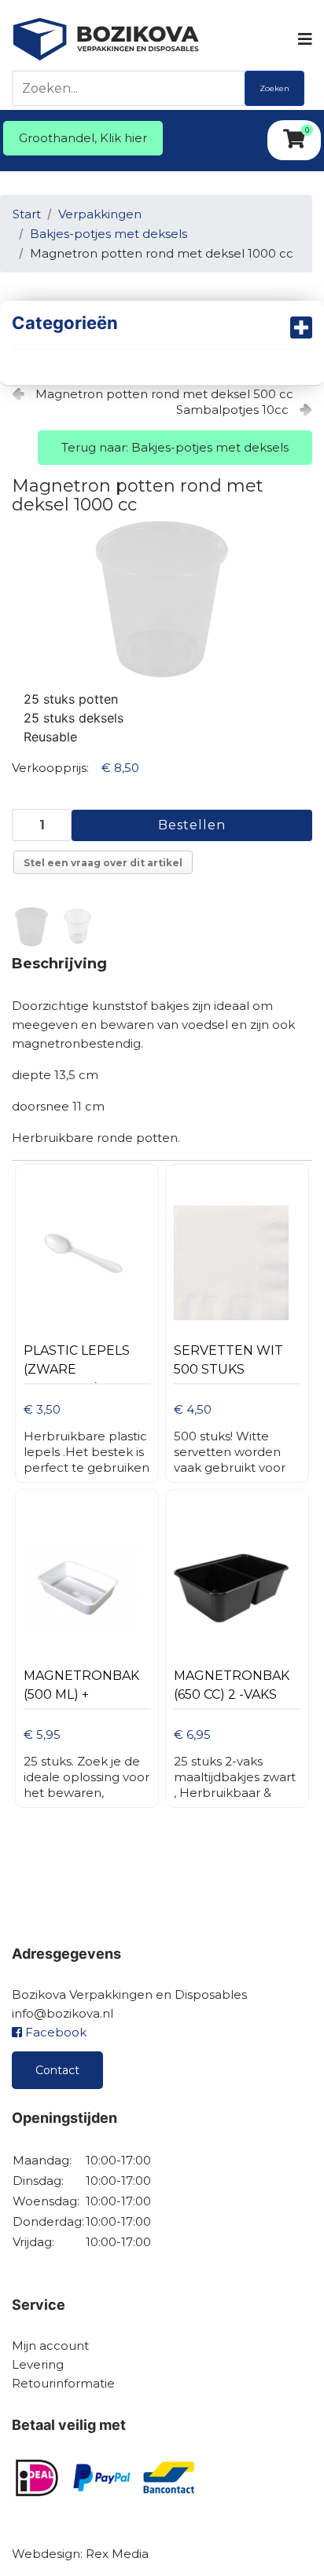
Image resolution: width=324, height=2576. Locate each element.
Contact (57, 2070)
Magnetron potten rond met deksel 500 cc (164, 394)
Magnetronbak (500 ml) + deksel (81, 1689)
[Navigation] (304, 39)
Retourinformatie (63, 2383)
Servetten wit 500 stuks (228, 1360)
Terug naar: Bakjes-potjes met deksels (175, 447)
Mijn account (50, 2345)
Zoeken (274, 88)
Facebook (54, 2032)
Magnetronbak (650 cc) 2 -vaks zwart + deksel (232, 1689)
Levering (38, 2364)
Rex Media (117, 2554)
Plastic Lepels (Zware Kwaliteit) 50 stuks (77, 1364)
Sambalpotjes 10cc (232, 410)
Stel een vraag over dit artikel (103, 863)
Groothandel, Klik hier (83, 138)
